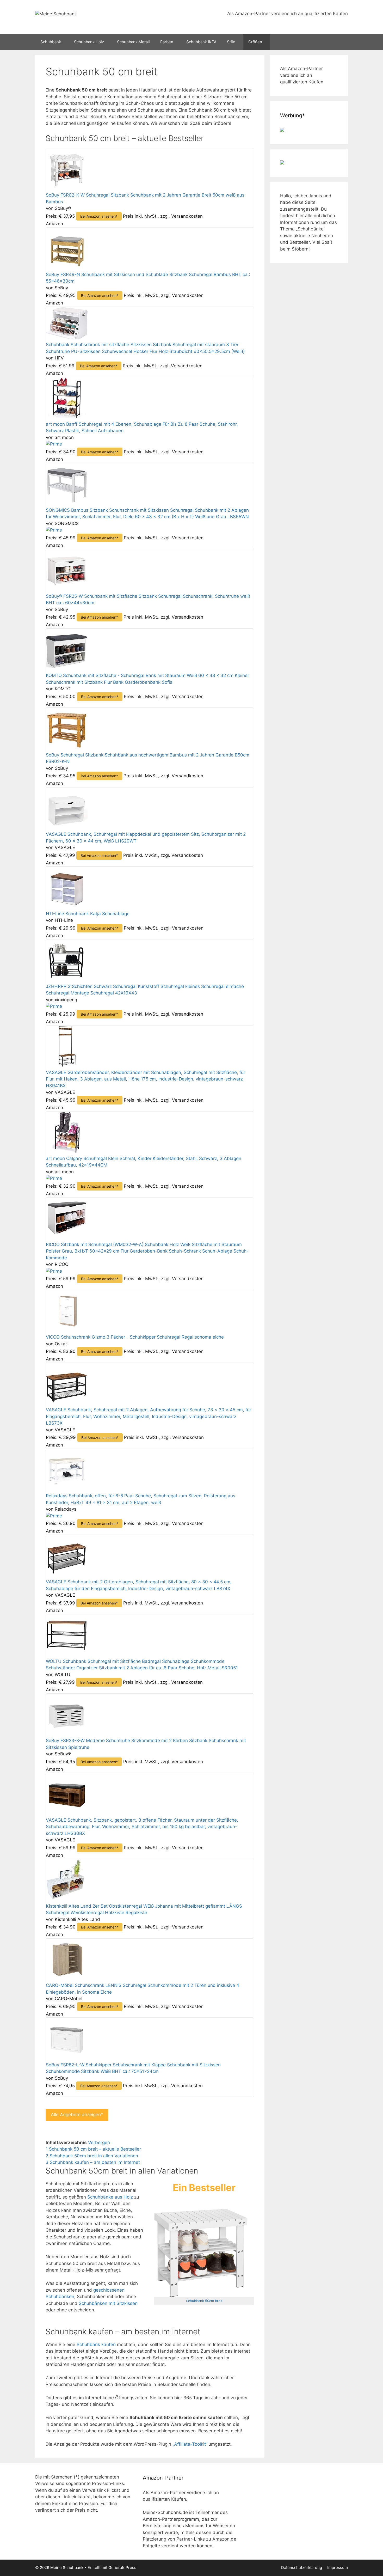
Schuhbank (51, 42)
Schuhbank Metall (133, 42)
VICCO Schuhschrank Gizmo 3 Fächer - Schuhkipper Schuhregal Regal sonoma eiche (135, 1337)
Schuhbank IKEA (201, 42)
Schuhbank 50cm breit (204, 2301)
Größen (255, 42)
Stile (231, 42)
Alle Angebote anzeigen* (77, 2115)
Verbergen (99, 2142)
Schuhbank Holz (89, 42)
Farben (167, 42)
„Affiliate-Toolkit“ (190, 2444)
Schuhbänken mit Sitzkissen (108, 2303)
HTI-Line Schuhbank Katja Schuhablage (88, 914)
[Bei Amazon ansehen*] (67, 188)
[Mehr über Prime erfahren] (54, 444)
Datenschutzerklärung (302, 2568)
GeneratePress (122, 2568)
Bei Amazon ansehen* (99, 216)
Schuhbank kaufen (96, 2345)
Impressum (338, 2568)
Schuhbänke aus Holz (110, 2197)
